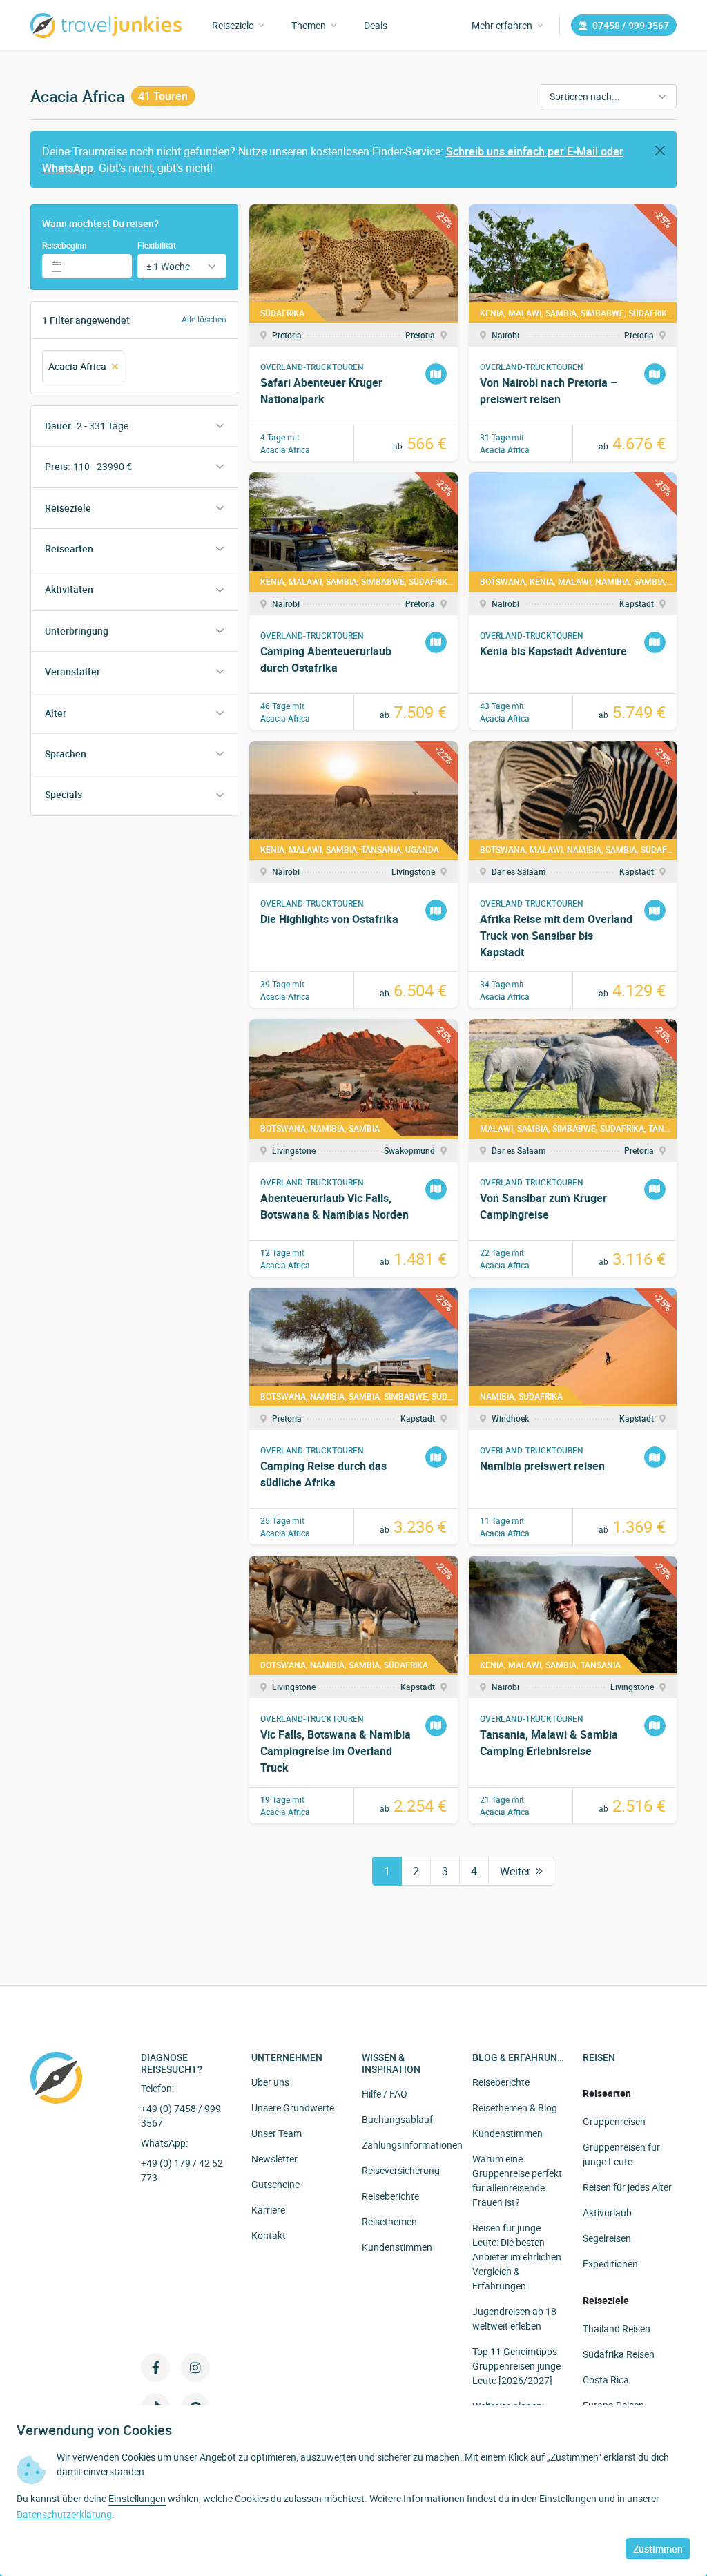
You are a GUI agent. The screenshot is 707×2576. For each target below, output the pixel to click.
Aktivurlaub (607, 2212)
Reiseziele (68, 508)
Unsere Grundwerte (293, 2108)
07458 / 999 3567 (631, 25)
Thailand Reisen (617, 2328)
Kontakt (269, 2235)
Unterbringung (77, 631)
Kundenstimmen (397, 2247)
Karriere (268, 2210)
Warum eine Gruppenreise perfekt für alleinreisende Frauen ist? (517, 2180)
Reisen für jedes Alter (627, 2187)
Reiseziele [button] (233, 25)
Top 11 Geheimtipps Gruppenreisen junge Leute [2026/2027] (516, 2366)
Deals (376, 25)
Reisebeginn (65, 245)
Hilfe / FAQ (385, 2094)
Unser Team (277, 2133)
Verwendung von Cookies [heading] (94, 2430)
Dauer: (87, 426)
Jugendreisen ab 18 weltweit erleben (514, 2318)
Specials (64, 794)
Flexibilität (157, 245)
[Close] (660, 151)
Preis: (88, 466)
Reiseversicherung (401, 2170)
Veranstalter (72, 671)
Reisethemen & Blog (515, 2108)
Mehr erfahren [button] (502, 25)
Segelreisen (607, 2238)
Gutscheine (275, 2184)
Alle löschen (204, 319)
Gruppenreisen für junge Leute (621, 2154)
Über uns (270, 2082)
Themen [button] (309, 25)
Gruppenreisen (614, 2121)
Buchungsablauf (397, 2119)
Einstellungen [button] (137, 2498)
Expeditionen (610, 2264)
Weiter (515, 1871)
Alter (56, 713)
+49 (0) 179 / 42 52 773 (182, 2170)
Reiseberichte (390, 2196)
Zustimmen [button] (658, 2549)
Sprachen (66, 754)
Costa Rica (606, 2380)
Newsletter (274, 2159)
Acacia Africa (77, 366)
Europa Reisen (613, 2405)
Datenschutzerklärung (64, 2514)
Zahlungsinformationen (412, 2145)
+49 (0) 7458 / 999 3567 (181, 2115)
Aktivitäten (69, 589)
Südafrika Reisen (619, 2354)
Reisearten (69, 549)
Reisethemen (389, 2221)
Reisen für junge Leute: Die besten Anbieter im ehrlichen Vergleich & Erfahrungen (517, 2257)
